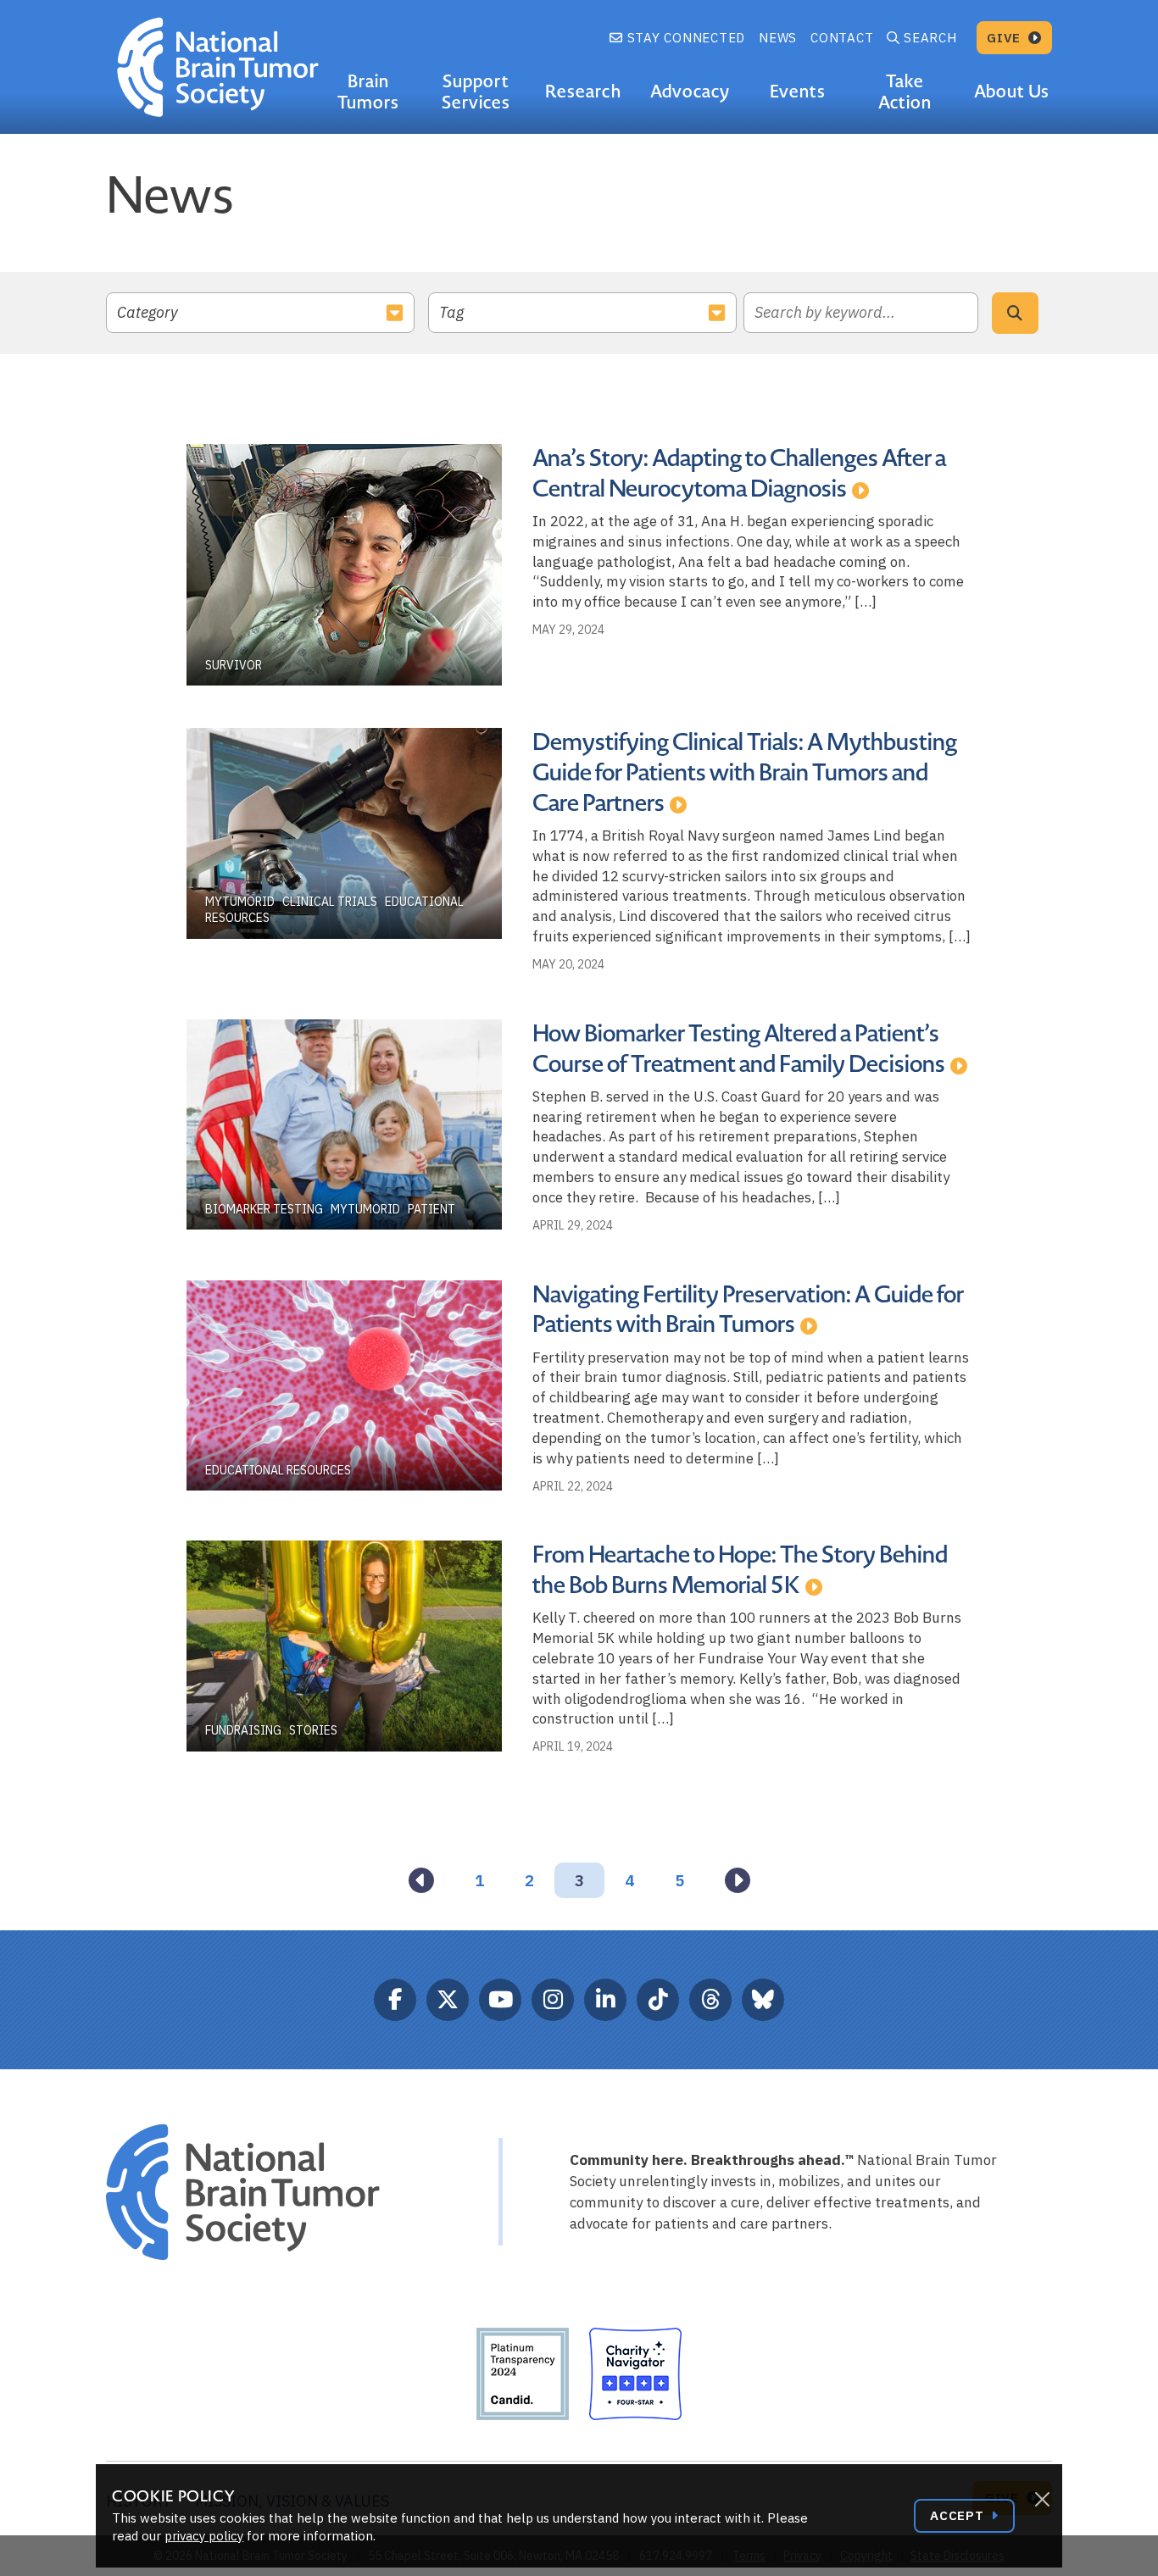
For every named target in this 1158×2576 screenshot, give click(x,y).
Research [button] (583, 92)
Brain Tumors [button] (368, 92)
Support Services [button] (476, 92)
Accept (959, 2515)
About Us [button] (1012, 92)
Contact (842, 38)
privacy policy (204, 2536)
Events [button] (798, 92)
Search (930, 38)
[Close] (1042, 2500)
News (778, 38)
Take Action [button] (905, 92)
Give (1006, 38)
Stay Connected (684, 38)
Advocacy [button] (690, 92)
